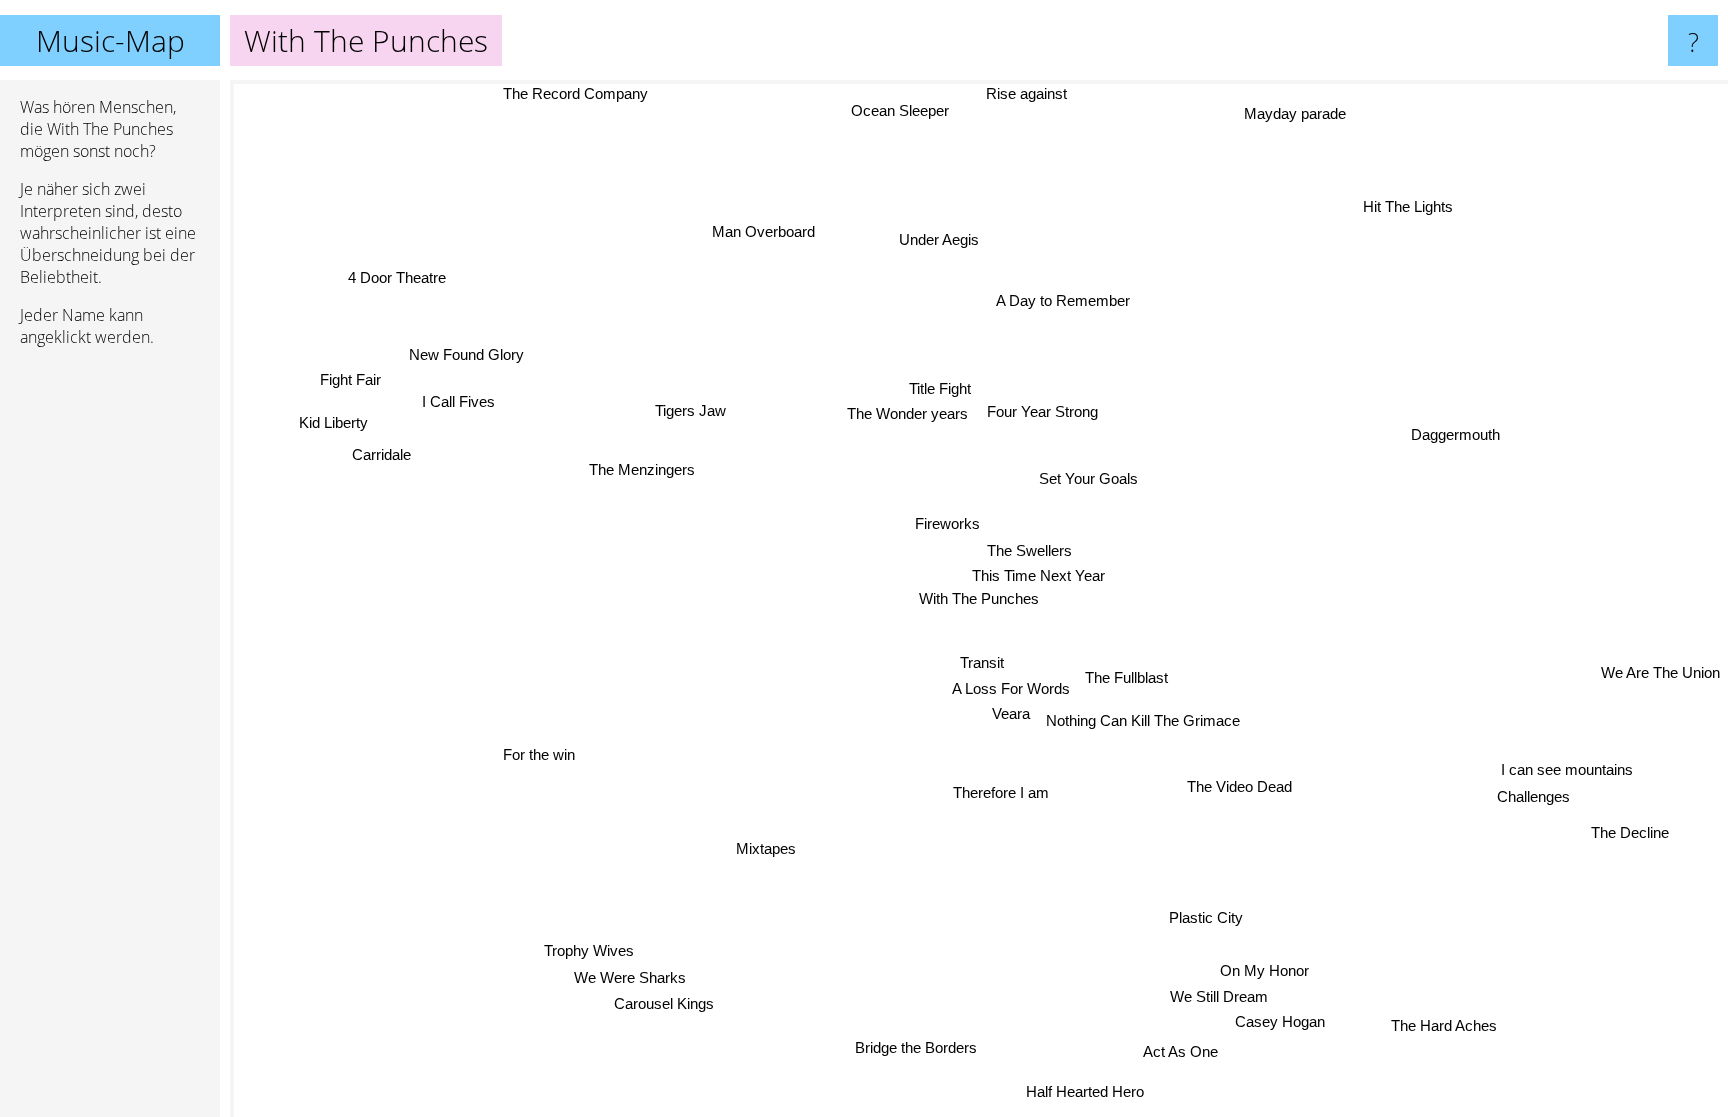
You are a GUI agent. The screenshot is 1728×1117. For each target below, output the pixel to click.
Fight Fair (350, 380)
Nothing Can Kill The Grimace (1146, 721)
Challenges (1535, 794)
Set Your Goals (1090, 480)
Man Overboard (762, 232)
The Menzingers (644, 464)
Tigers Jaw (688, 411)
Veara (1014, 712)
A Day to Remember (1063, 300)
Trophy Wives (582, 948)
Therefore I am (1004, 792)
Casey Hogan (1286, 1021)
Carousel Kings (658, 1001)
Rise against (1022, 93)
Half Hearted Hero (1082, 1091)
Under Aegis (942, 238)
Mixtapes (768, 848)
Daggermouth (1464, 453)
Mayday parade (1289, 110)
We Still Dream (1217, 996)
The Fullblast (1127, 678)
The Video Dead (1241, 787)
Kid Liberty (331, 421)
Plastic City (1211, 916)
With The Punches (979, 598)
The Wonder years (908, 413)
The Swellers (1031, 550)
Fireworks (947, 523)
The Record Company (575, 93)
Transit (935, 661)
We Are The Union (1660, 677)
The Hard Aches (1453, 1020)
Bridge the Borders (918, 1046)
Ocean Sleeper (905, 109)
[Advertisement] (110, 669)
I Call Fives (458, 401)
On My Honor (1261, 970)
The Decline (1636, 826)
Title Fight (942, 388)
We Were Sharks (624, 974)
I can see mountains (1568, 767)
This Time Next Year (1041, 575)
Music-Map (110, 40)
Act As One (1178, 1051)
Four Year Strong (1043, 411)
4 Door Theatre (392, 281)
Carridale (379, 454)
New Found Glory (465, 352)
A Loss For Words (1012, 687)
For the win (537, 752)
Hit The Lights (1409, 208)
